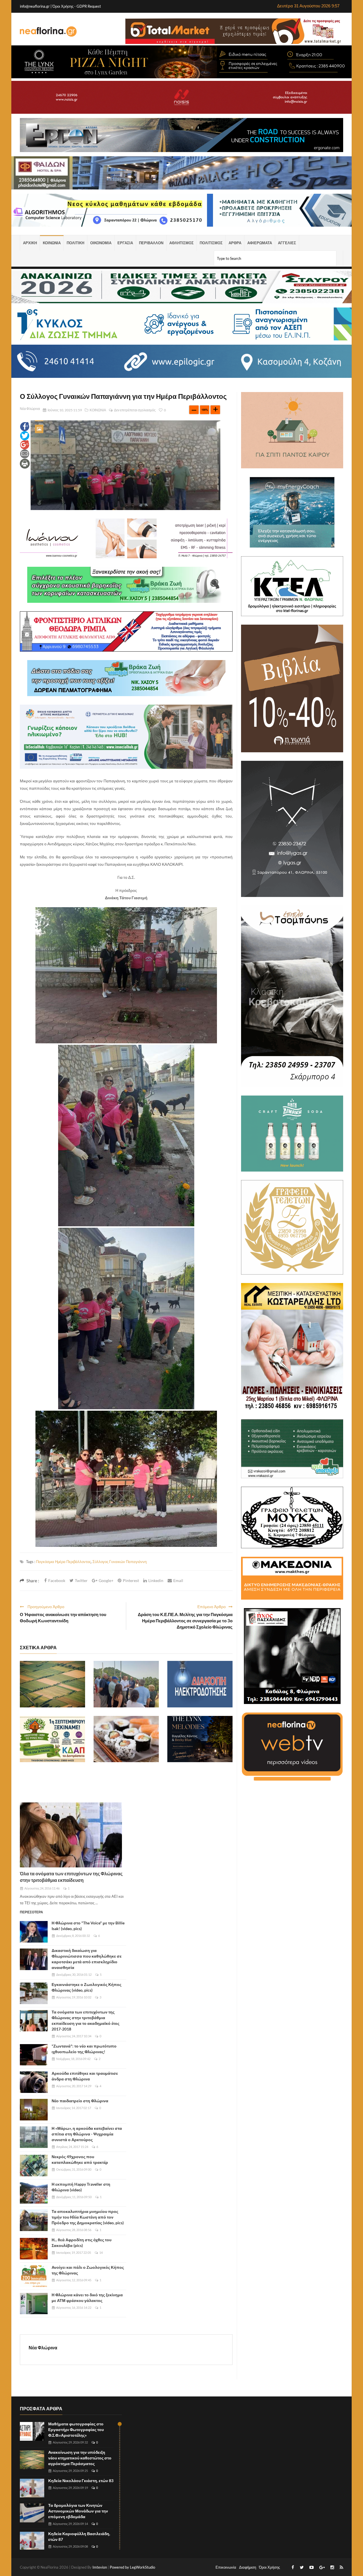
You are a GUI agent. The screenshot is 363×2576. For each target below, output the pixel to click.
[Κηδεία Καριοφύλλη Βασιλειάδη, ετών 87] (32, 2541)
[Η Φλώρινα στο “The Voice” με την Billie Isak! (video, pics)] (34, 1932)
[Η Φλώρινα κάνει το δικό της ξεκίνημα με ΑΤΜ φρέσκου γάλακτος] (34, 2304)
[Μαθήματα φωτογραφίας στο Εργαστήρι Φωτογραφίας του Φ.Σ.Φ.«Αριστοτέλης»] (32, 2431)
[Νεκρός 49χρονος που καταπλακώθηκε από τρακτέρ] (34, 2166)
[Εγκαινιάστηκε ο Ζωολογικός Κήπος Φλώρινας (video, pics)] (34, 1993)
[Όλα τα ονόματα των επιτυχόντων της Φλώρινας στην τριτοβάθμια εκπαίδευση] (71, 1835)
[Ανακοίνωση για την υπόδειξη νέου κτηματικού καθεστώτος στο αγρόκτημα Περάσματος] (52, 1684)
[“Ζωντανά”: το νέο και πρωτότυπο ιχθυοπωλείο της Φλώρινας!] (34, 2055)
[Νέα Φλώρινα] (48, 31)
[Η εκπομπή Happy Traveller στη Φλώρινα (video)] (34, 2193)
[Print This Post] (25, 463)
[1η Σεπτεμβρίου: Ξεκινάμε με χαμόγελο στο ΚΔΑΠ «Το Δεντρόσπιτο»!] (52, 1739)
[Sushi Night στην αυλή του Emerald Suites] (126, 1739)
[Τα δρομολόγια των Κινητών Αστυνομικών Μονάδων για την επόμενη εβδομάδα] (32, 2513)
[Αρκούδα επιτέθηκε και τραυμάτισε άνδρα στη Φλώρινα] (34, 2082)
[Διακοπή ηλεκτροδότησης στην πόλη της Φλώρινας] (200, 1684)
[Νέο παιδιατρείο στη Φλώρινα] (34, 2110)
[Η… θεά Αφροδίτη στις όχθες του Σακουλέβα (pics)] (34, 2249)
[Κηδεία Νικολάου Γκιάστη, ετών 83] (32, 2488)
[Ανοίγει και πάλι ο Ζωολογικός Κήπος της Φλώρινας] (34, 2276)
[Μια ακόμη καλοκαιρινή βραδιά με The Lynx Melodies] (200, 1739)
